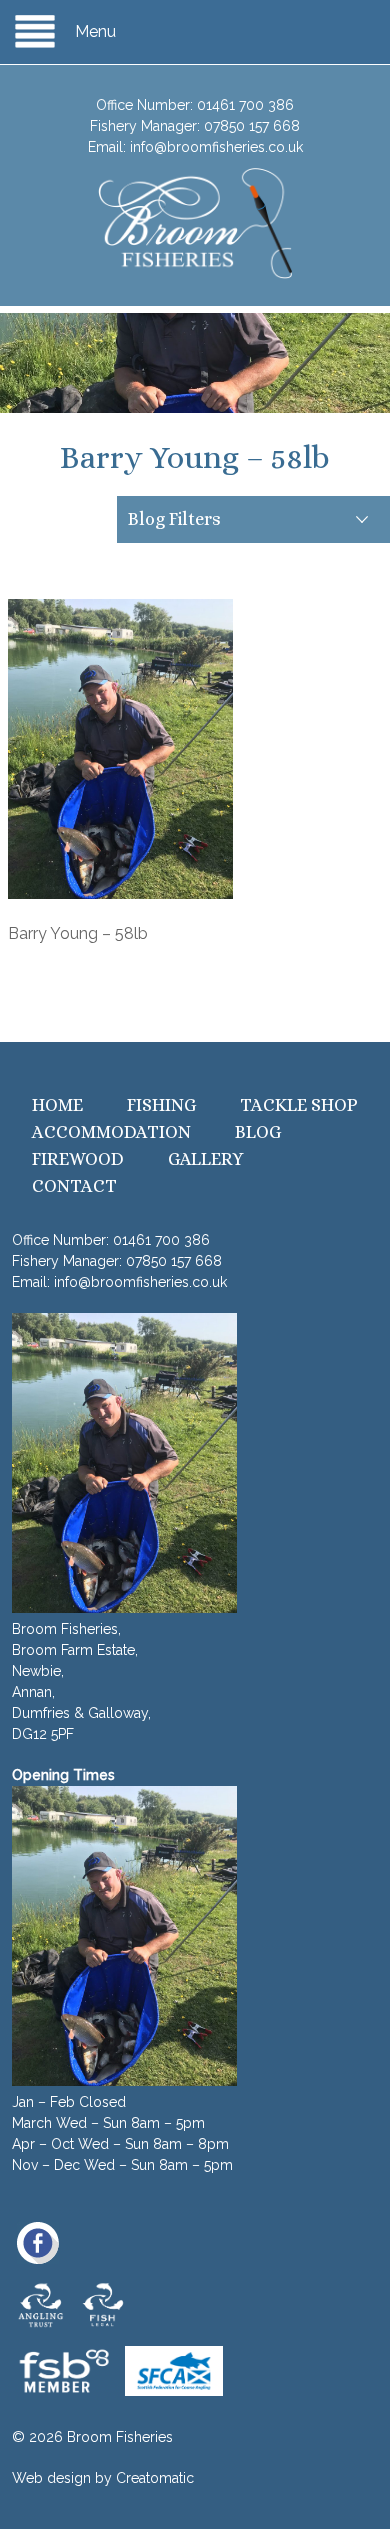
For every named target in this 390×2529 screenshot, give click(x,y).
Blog (258, 1132)
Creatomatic (155, 2478)
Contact (74, 1186)
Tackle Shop (299, 1105)
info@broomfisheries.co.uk (216, 147)
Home (57, 1105)
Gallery (206, 1159)
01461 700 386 (245, 105)
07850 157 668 (252, 126)
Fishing (161, 1105)
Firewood (78, 1159)
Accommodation (111, 1132)
